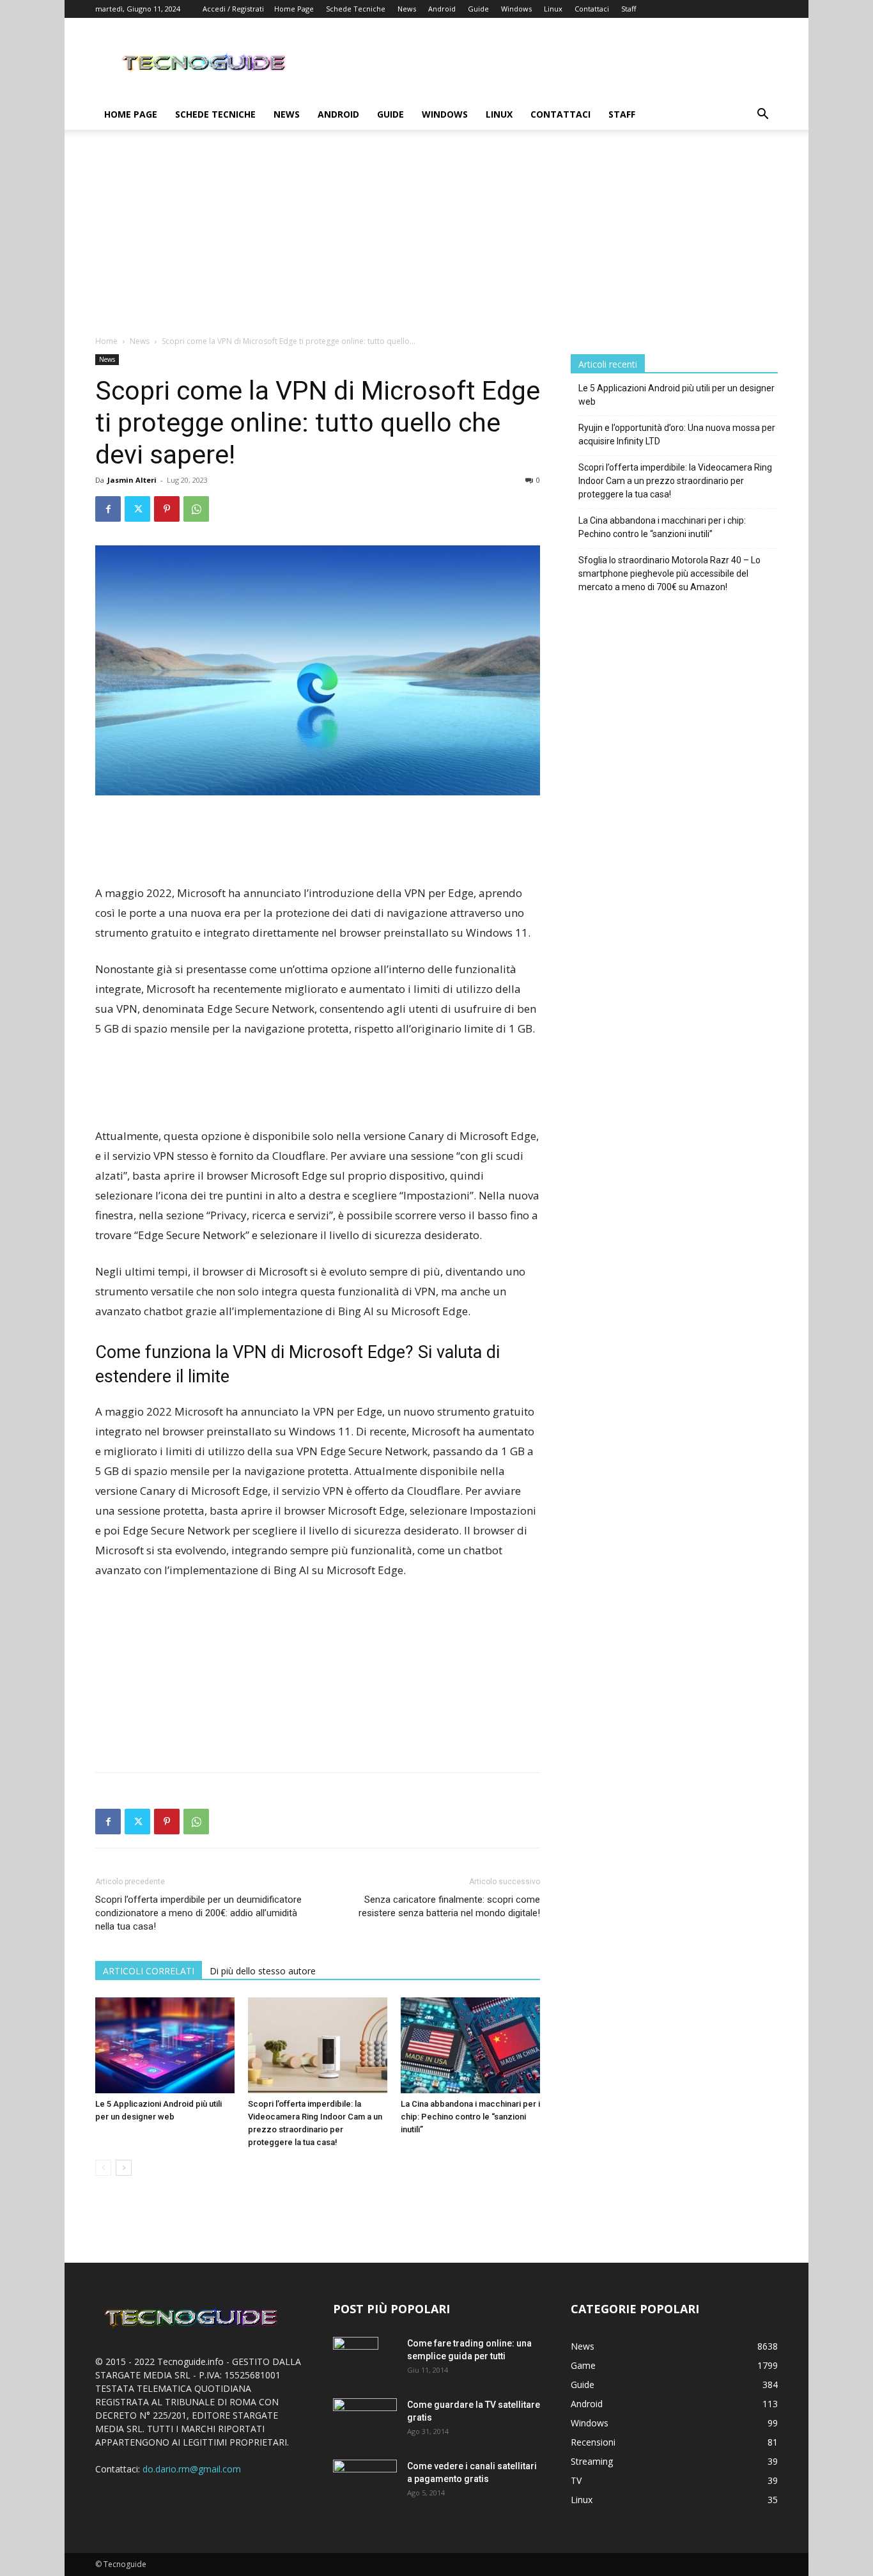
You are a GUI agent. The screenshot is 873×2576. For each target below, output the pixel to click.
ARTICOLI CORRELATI (149, 1971)
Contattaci (592, 9)
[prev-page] (103, 2168)
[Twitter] (137, 509)
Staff (629, 9)
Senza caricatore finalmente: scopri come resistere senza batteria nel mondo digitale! (449, 1906)
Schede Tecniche (356, 9)
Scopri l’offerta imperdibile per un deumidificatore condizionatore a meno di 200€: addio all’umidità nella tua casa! (198, 1913)
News (407, 9)
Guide (478, 9)
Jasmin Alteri (132, 480)
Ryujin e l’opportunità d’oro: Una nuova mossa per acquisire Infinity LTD (677, 434)
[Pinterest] (167, 509)
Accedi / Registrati (233, 9)
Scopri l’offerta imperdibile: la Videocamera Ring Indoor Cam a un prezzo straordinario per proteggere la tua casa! (675, 481)
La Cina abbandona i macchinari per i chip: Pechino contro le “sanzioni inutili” (470, 2117)
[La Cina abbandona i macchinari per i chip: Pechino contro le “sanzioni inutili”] (470, 2045)
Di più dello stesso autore (263, 1971)
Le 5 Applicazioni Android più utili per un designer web (676, 395)
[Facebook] (108, 509)
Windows (516, 9)
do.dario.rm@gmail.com (192, 2469)
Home (106, 341)
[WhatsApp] (196, 509)
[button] (762, 115)
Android (442, 9)
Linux (553, 9)
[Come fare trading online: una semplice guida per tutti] (356, 2359)
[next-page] (124, 2168)
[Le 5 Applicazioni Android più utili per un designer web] (165, 2045)
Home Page (294, 9)
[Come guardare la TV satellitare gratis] (365, 2419)
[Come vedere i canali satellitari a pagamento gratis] (365, 2480)
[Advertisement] (436, 239)
